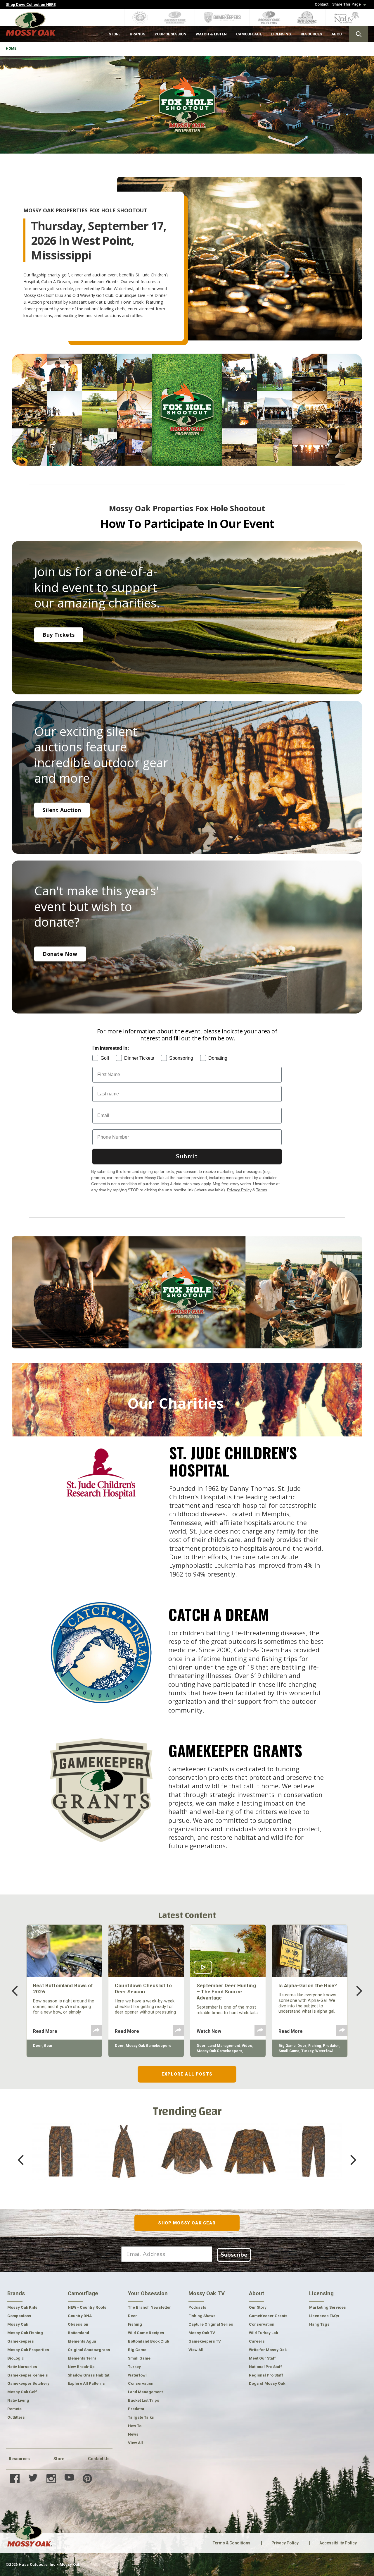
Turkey (307, 2051)
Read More (45, 2031)
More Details (61, 2170)
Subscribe (234, 2255)
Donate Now (60, 954)
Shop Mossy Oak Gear (187, 2223)
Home (11, 49)
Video (247, 2046)
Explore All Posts (187, 2074)
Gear (48, 2046)
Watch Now (209, 2031)
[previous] (19, 1991)
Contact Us (99, 2459)
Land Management (224, 2046)
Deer (38, 2046)
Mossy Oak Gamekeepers (148, 2046)
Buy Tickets (59, 635)
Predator (331, 2046)
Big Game (287, 2046)
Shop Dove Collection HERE (31, 5)
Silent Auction (62, 810)
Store (59, 2459)
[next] (355, 1991)
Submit (187, 1156)
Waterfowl (324, 2051)
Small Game (289, 2051)
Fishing (315, 2046)
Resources (19, 2459)
